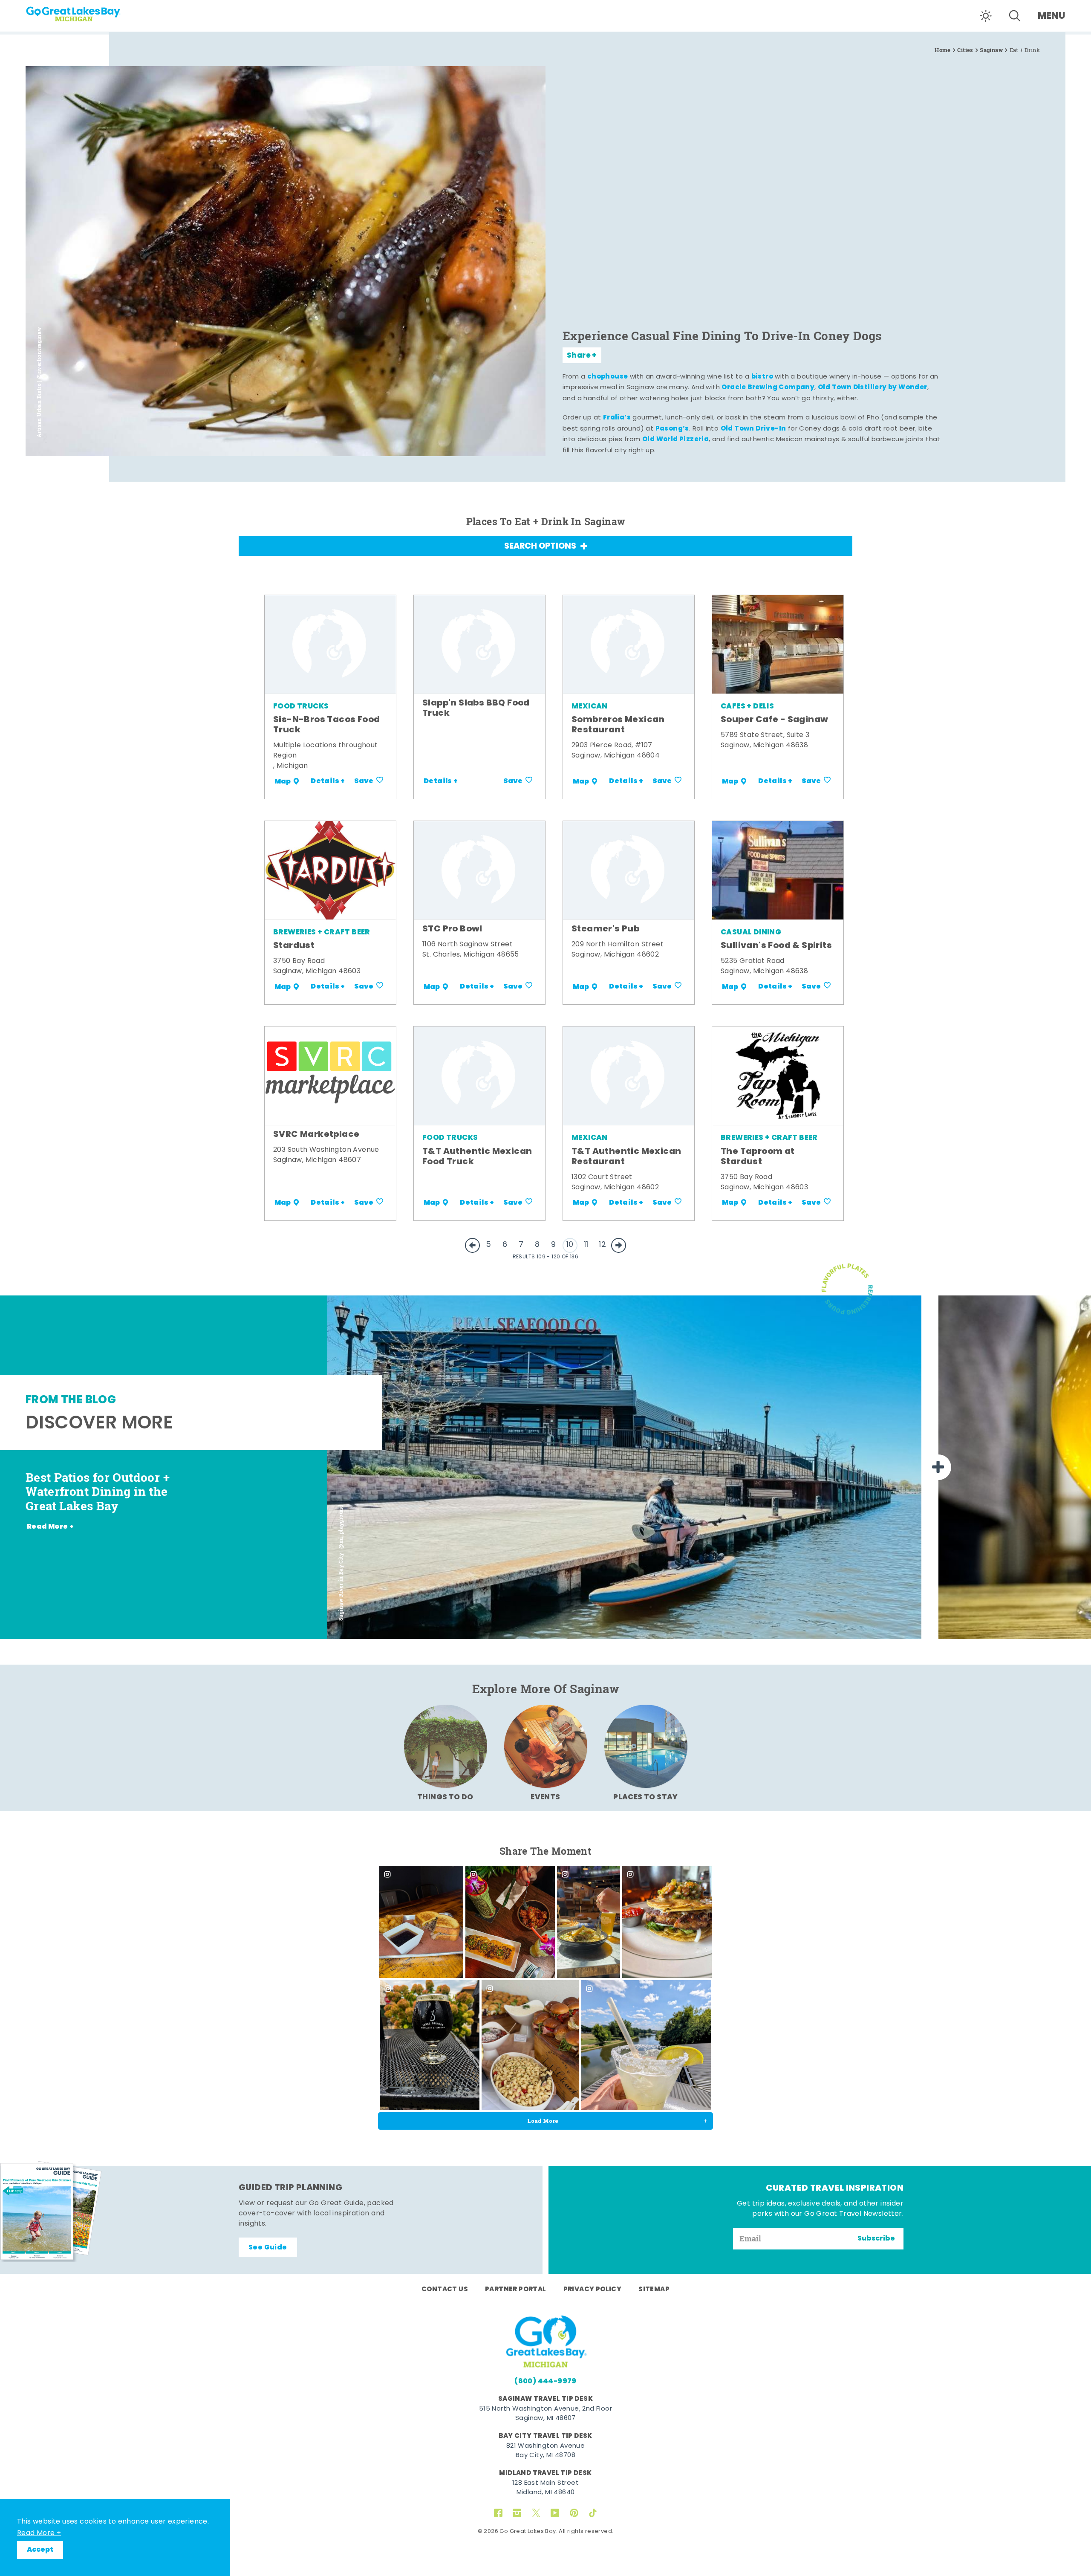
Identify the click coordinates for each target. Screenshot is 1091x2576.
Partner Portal (516, 2290)
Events (545, 1797)
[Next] (938, 1467)
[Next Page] (619, 1245)
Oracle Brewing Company (768, 387)
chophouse (608, 377)
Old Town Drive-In (753, 429)
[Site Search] (1015, 16)
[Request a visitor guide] (51, 2212)
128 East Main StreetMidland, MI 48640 (545, 2488)
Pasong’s (672, 429)
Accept (40, 2550)
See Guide (268, 2248)
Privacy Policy (593, 2290)
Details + (328, 781)
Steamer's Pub (605, 929)
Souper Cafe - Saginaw (774, 720)
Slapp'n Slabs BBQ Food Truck (476, 708)
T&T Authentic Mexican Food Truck (477, 1157)
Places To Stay (646, 1797)
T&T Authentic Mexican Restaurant (626, 1157)
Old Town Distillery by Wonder (873, 387)
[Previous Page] (472, 1245)
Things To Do (445, 1797)
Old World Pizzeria (675, 439)
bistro (762, 377)
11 (586, 1245)
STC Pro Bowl (452, 929)
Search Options (540, 547)
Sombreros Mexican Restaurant (618, 725)
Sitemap (654, 2290)
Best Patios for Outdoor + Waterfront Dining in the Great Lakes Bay (98, 1492)
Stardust (294, 946)
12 (602, 1245)
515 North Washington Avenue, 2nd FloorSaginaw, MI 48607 (545, 2414)
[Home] (89, 11)
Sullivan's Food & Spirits (776, 946)
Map (283, 781)
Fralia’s (617, 418)
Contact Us (445, 2290)
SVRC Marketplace (316, 1135)
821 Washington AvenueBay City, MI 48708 (545, 2451)
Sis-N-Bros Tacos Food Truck (326, 725)
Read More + (39, 2533)
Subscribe (876, 2239)
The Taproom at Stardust (758, 1157)
